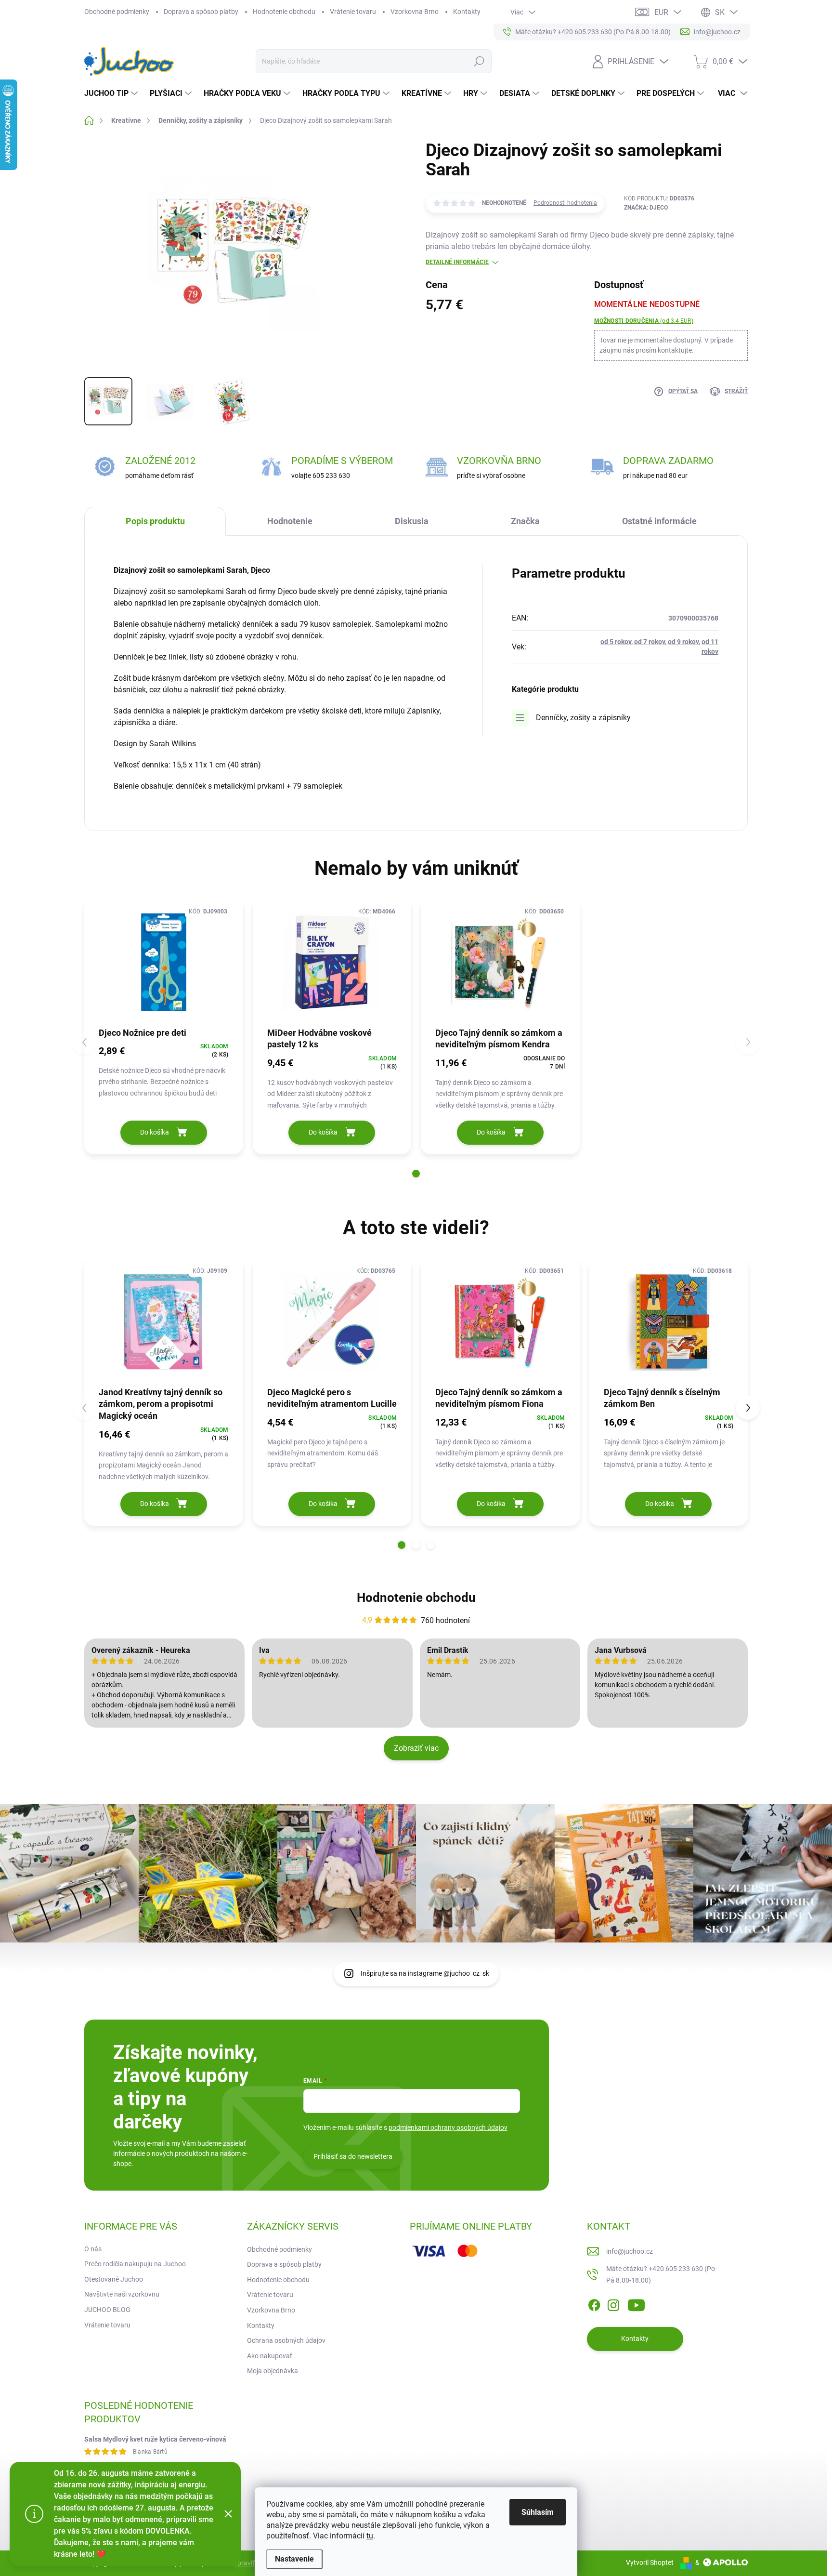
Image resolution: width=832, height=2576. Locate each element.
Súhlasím (538, 2512)
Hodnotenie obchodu (284, 12)
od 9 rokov (683, 642)
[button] (416, 1174)
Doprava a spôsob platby (201, 12)
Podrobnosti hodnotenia (565, 203)
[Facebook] (594, 2303)
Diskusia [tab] (412, 521)
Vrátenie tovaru (353, 12)
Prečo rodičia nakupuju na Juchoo (135, 2264)
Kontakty (467, 12)
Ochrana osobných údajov (286, 2340)
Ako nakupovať (270, 2356)
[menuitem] (112, 93)
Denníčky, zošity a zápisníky (583, 718)
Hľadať (479, 61)
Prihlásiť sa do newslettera (353, 2156)
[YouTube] (636, 2303)
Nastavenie (294, 2559)
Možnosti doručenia (644, 321)
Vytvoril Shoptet (650, 2563)
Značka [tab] (525, 521)
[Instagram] (613, 2303)
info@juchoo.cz (630, 2251)
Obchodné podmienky (117, 12)
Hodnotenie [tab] (290, 521)
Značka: (646, 208)
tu (370, 2536)
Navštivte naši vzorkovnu (122, 2294)
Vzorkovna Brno (415, 12)
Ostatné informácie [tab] (659, 521)
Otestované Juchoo (114, 2279)
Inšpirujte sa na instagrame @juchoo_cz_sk (425, 1973)
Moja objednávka (273, 2371)
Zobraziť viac (416, 1748)
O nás (93, 2249)
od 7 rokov (650, 642)
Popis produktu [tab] (155, 521)
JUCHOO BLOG (107, 2310)
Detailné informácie (457, 262)
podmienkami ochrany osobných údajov (448, 2127)
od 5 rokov (616, 642)
